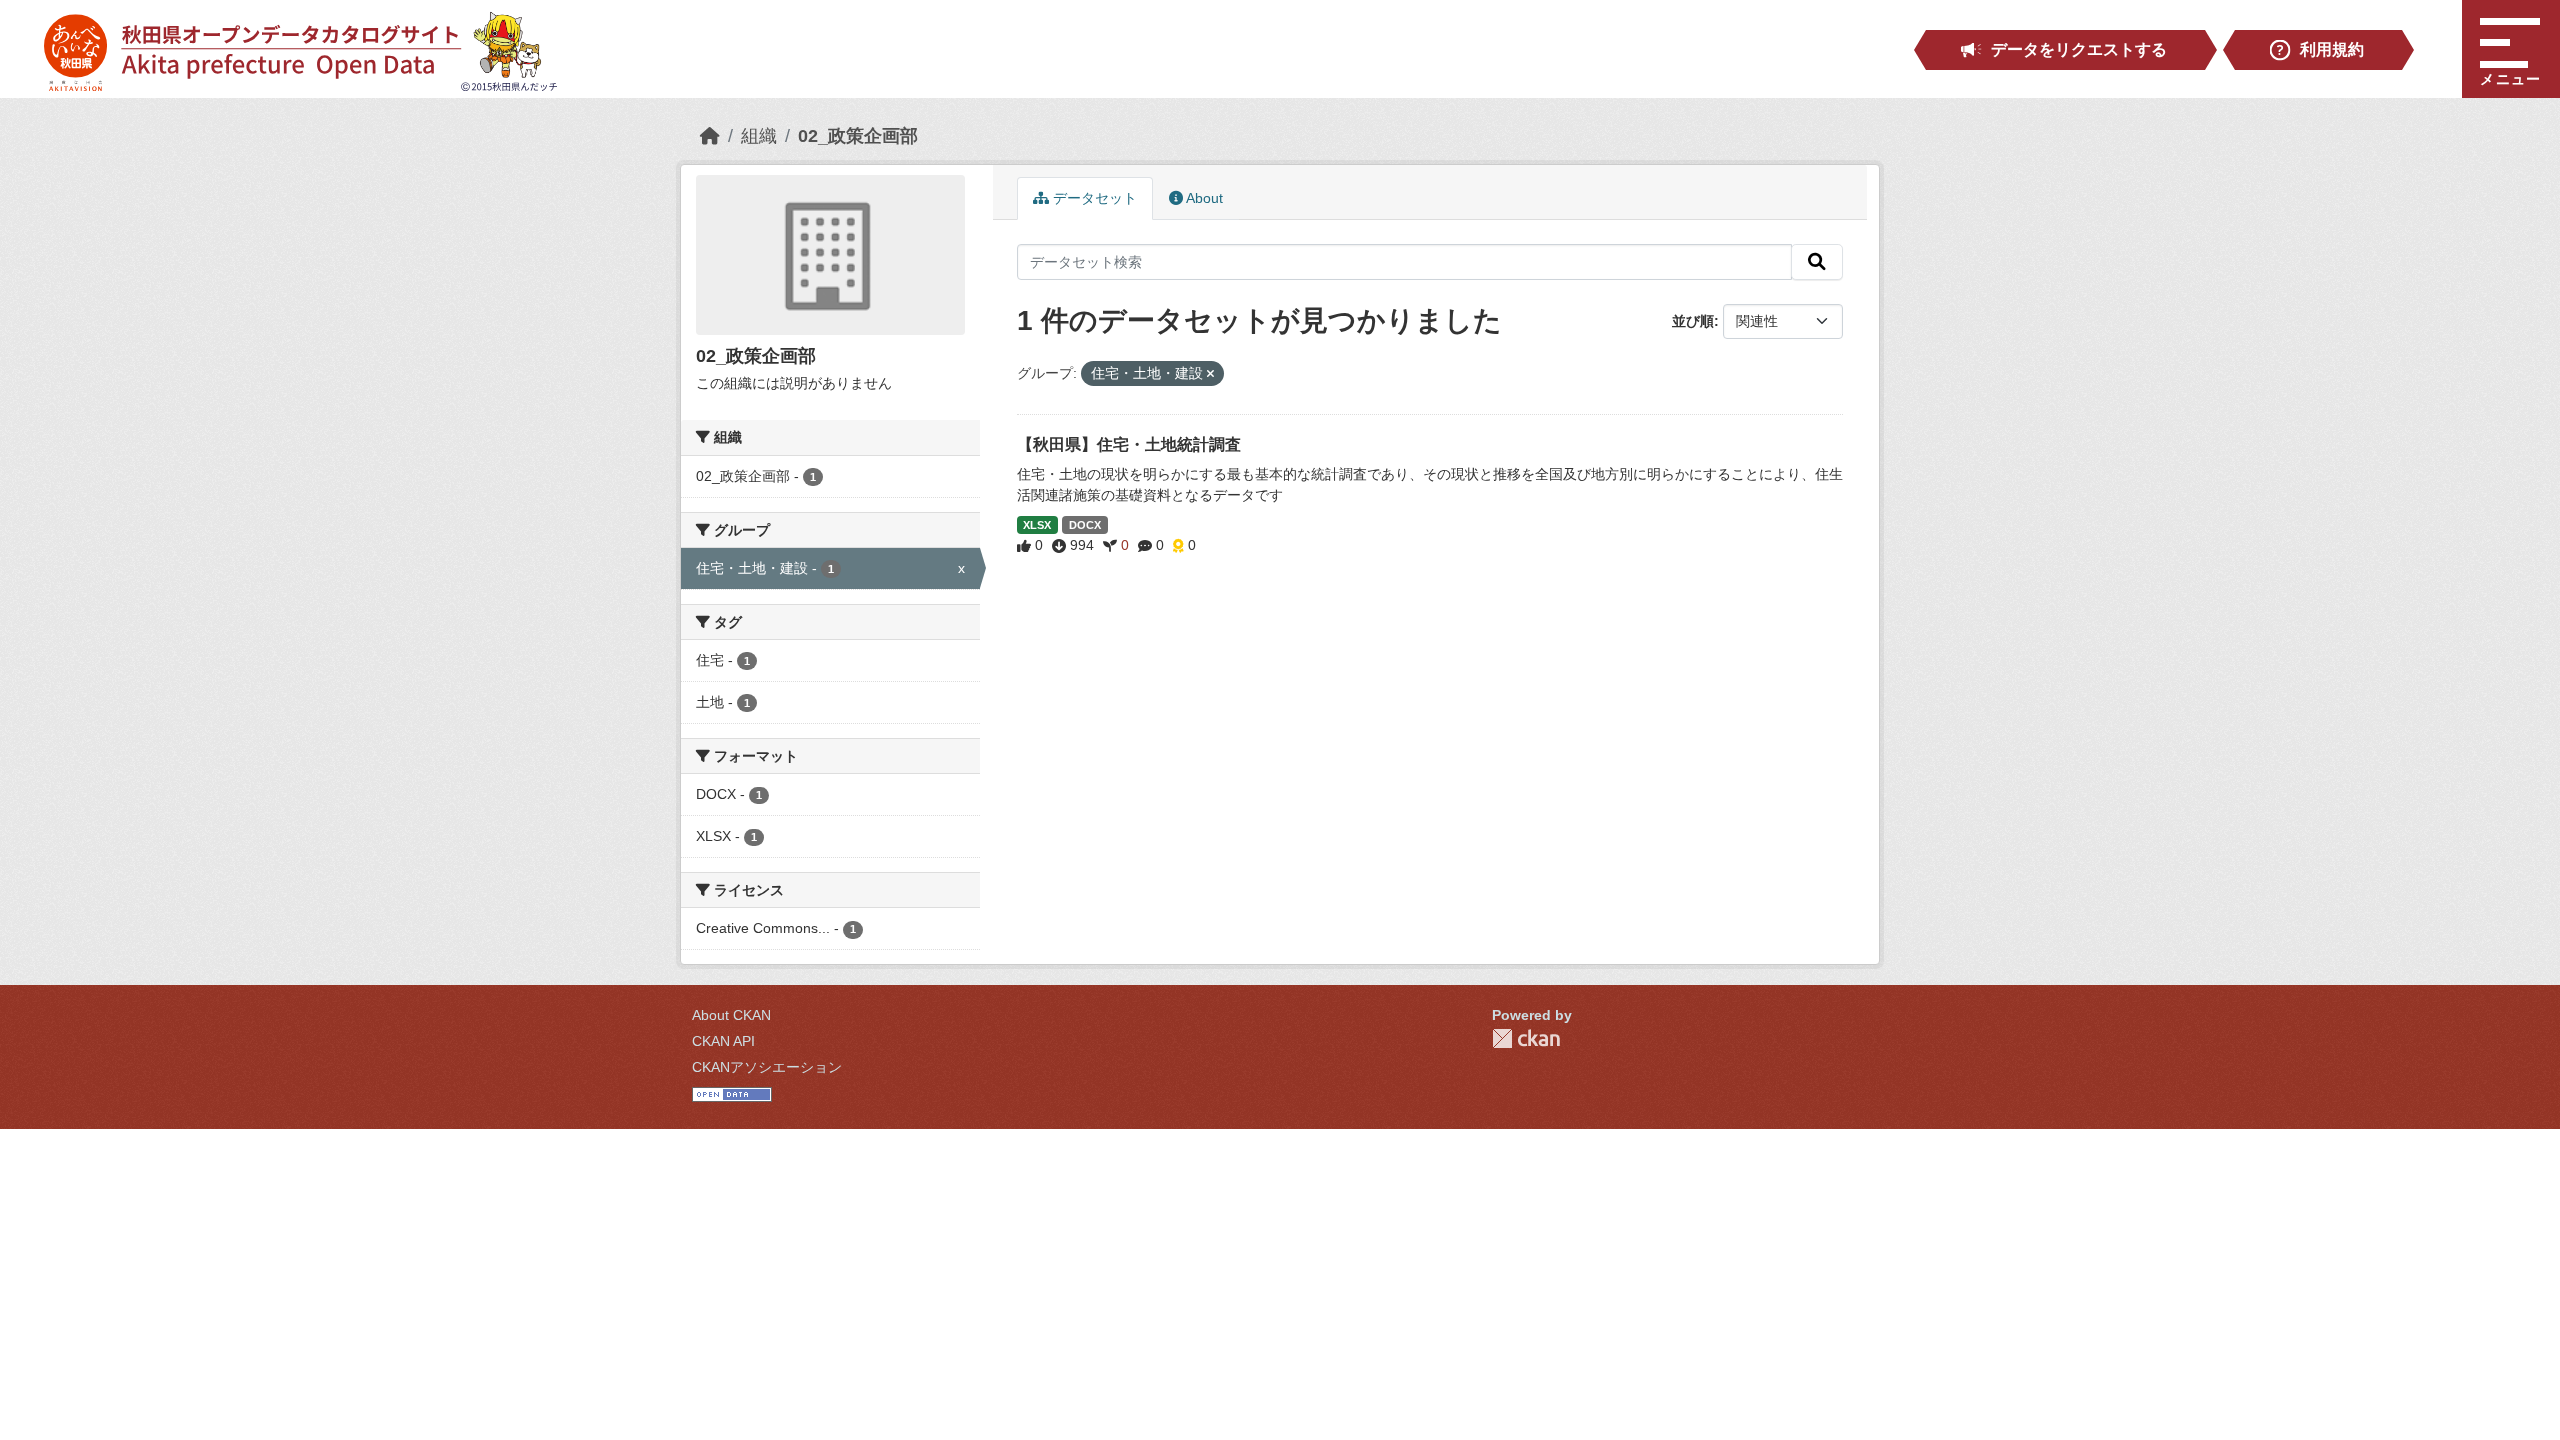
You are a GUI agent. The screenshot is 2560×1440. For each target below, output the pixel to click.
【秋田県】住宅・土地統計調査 (1129, 444)
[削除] (1210, 374)
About (1203, 198)
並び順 (1693, 321)
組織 (759, 136)
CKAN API (723, 1041)
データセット (1093, 198)
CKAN (1526, 1038)
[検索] (1817, 262)
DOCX (1085, 525)
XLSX (1037, 525)
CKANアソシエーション (767, 1067)
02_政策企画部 (858, 136)
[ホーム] (710, 136)
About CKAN (731, 1015)
